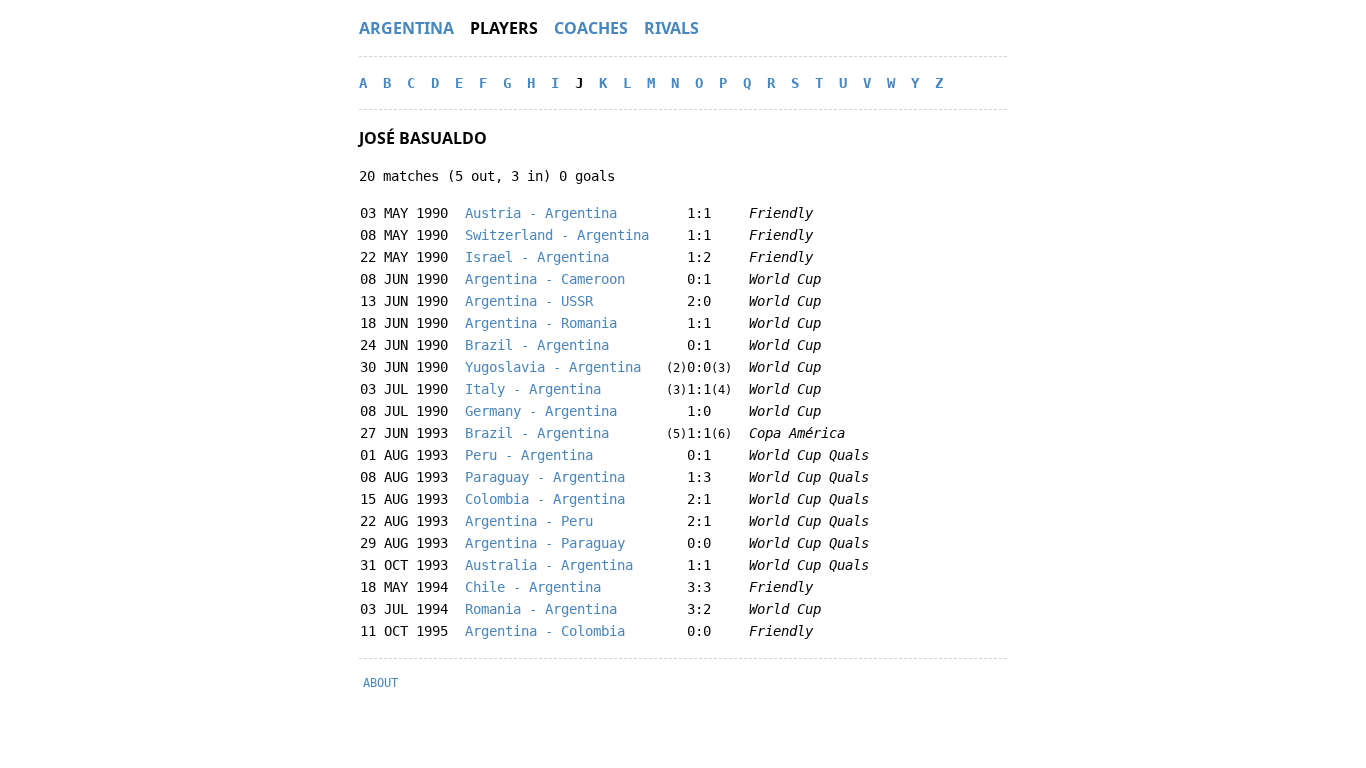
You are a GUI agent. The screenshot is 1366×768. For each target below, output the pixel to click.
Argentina (406, 28)
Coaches (591, 28)
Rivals (671, 28)
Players (504, 28)
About (380, 683)
